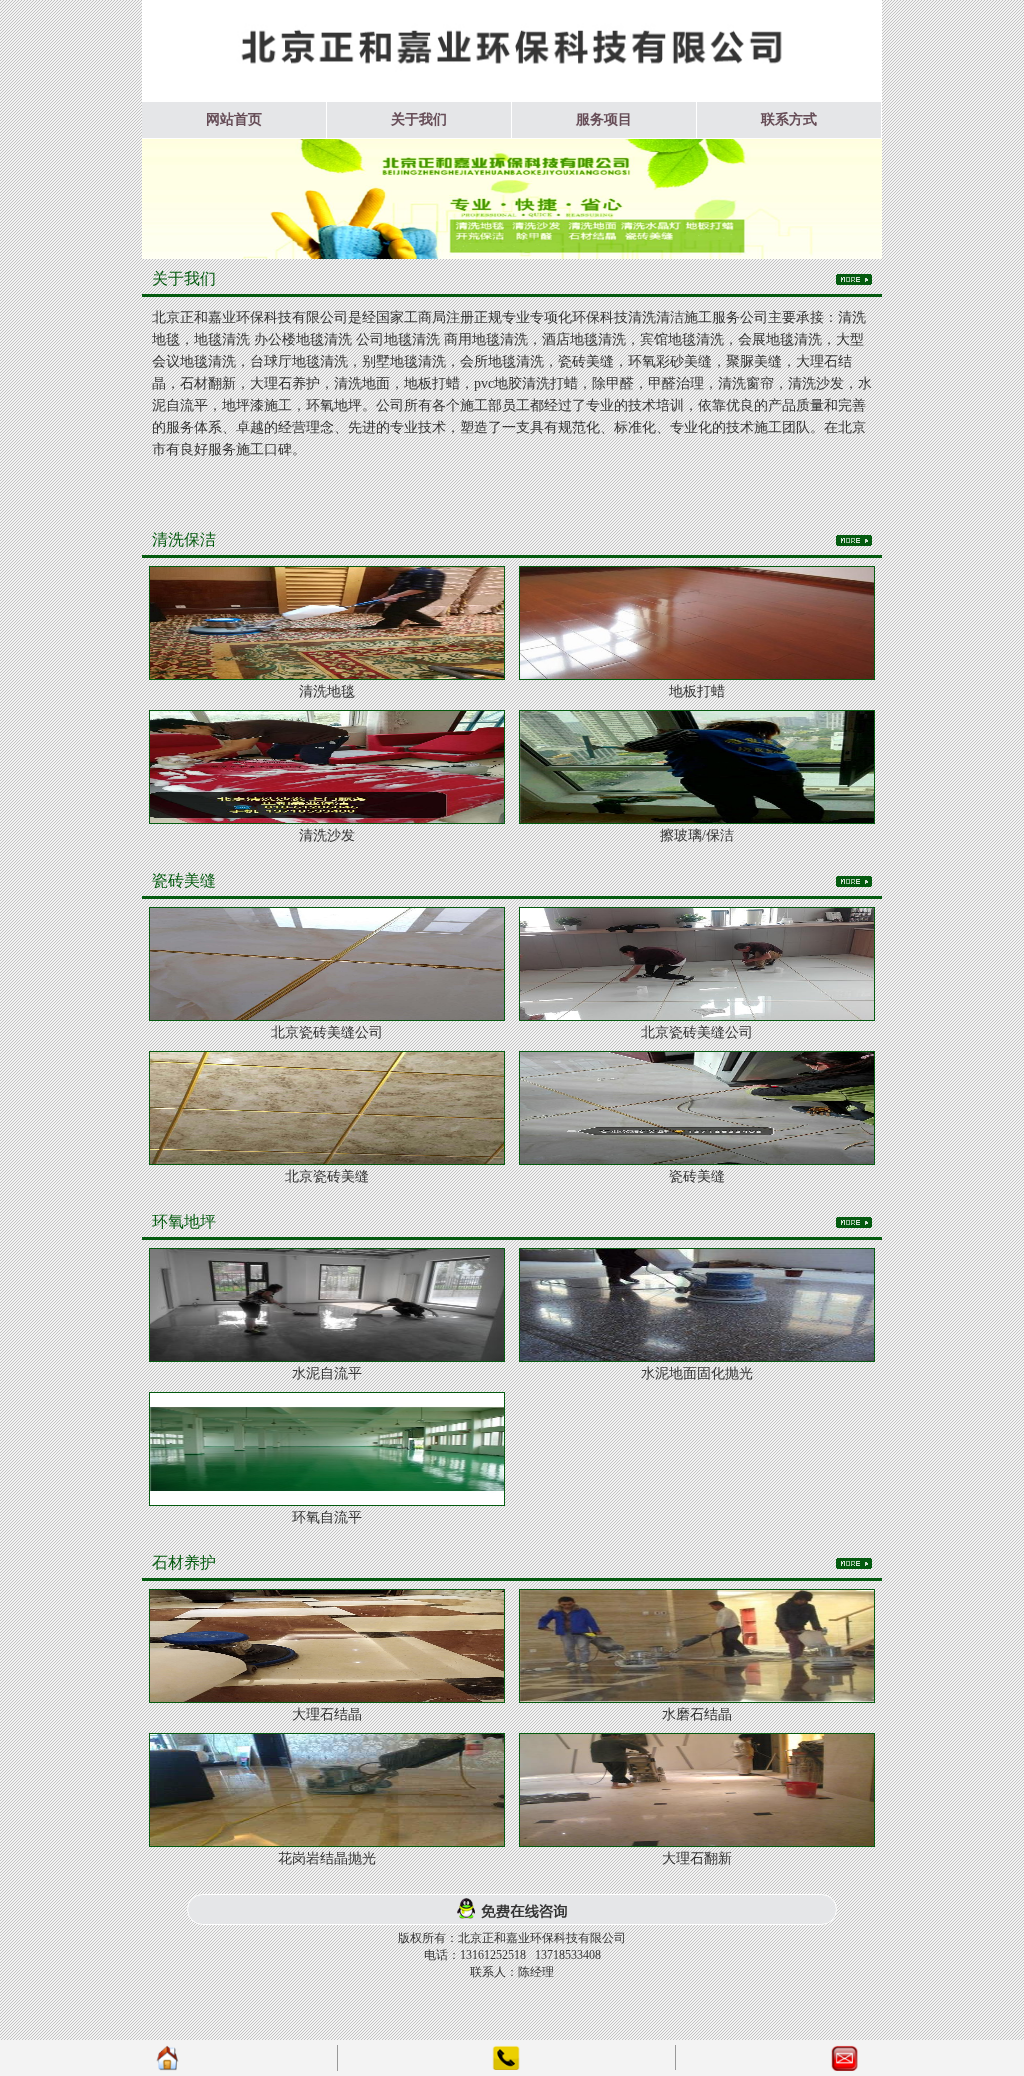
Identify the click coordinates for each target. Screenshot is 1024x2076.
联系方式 (789, 119)
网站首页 (234, 119)
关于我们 (419, 119)
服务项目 (604, 119)
